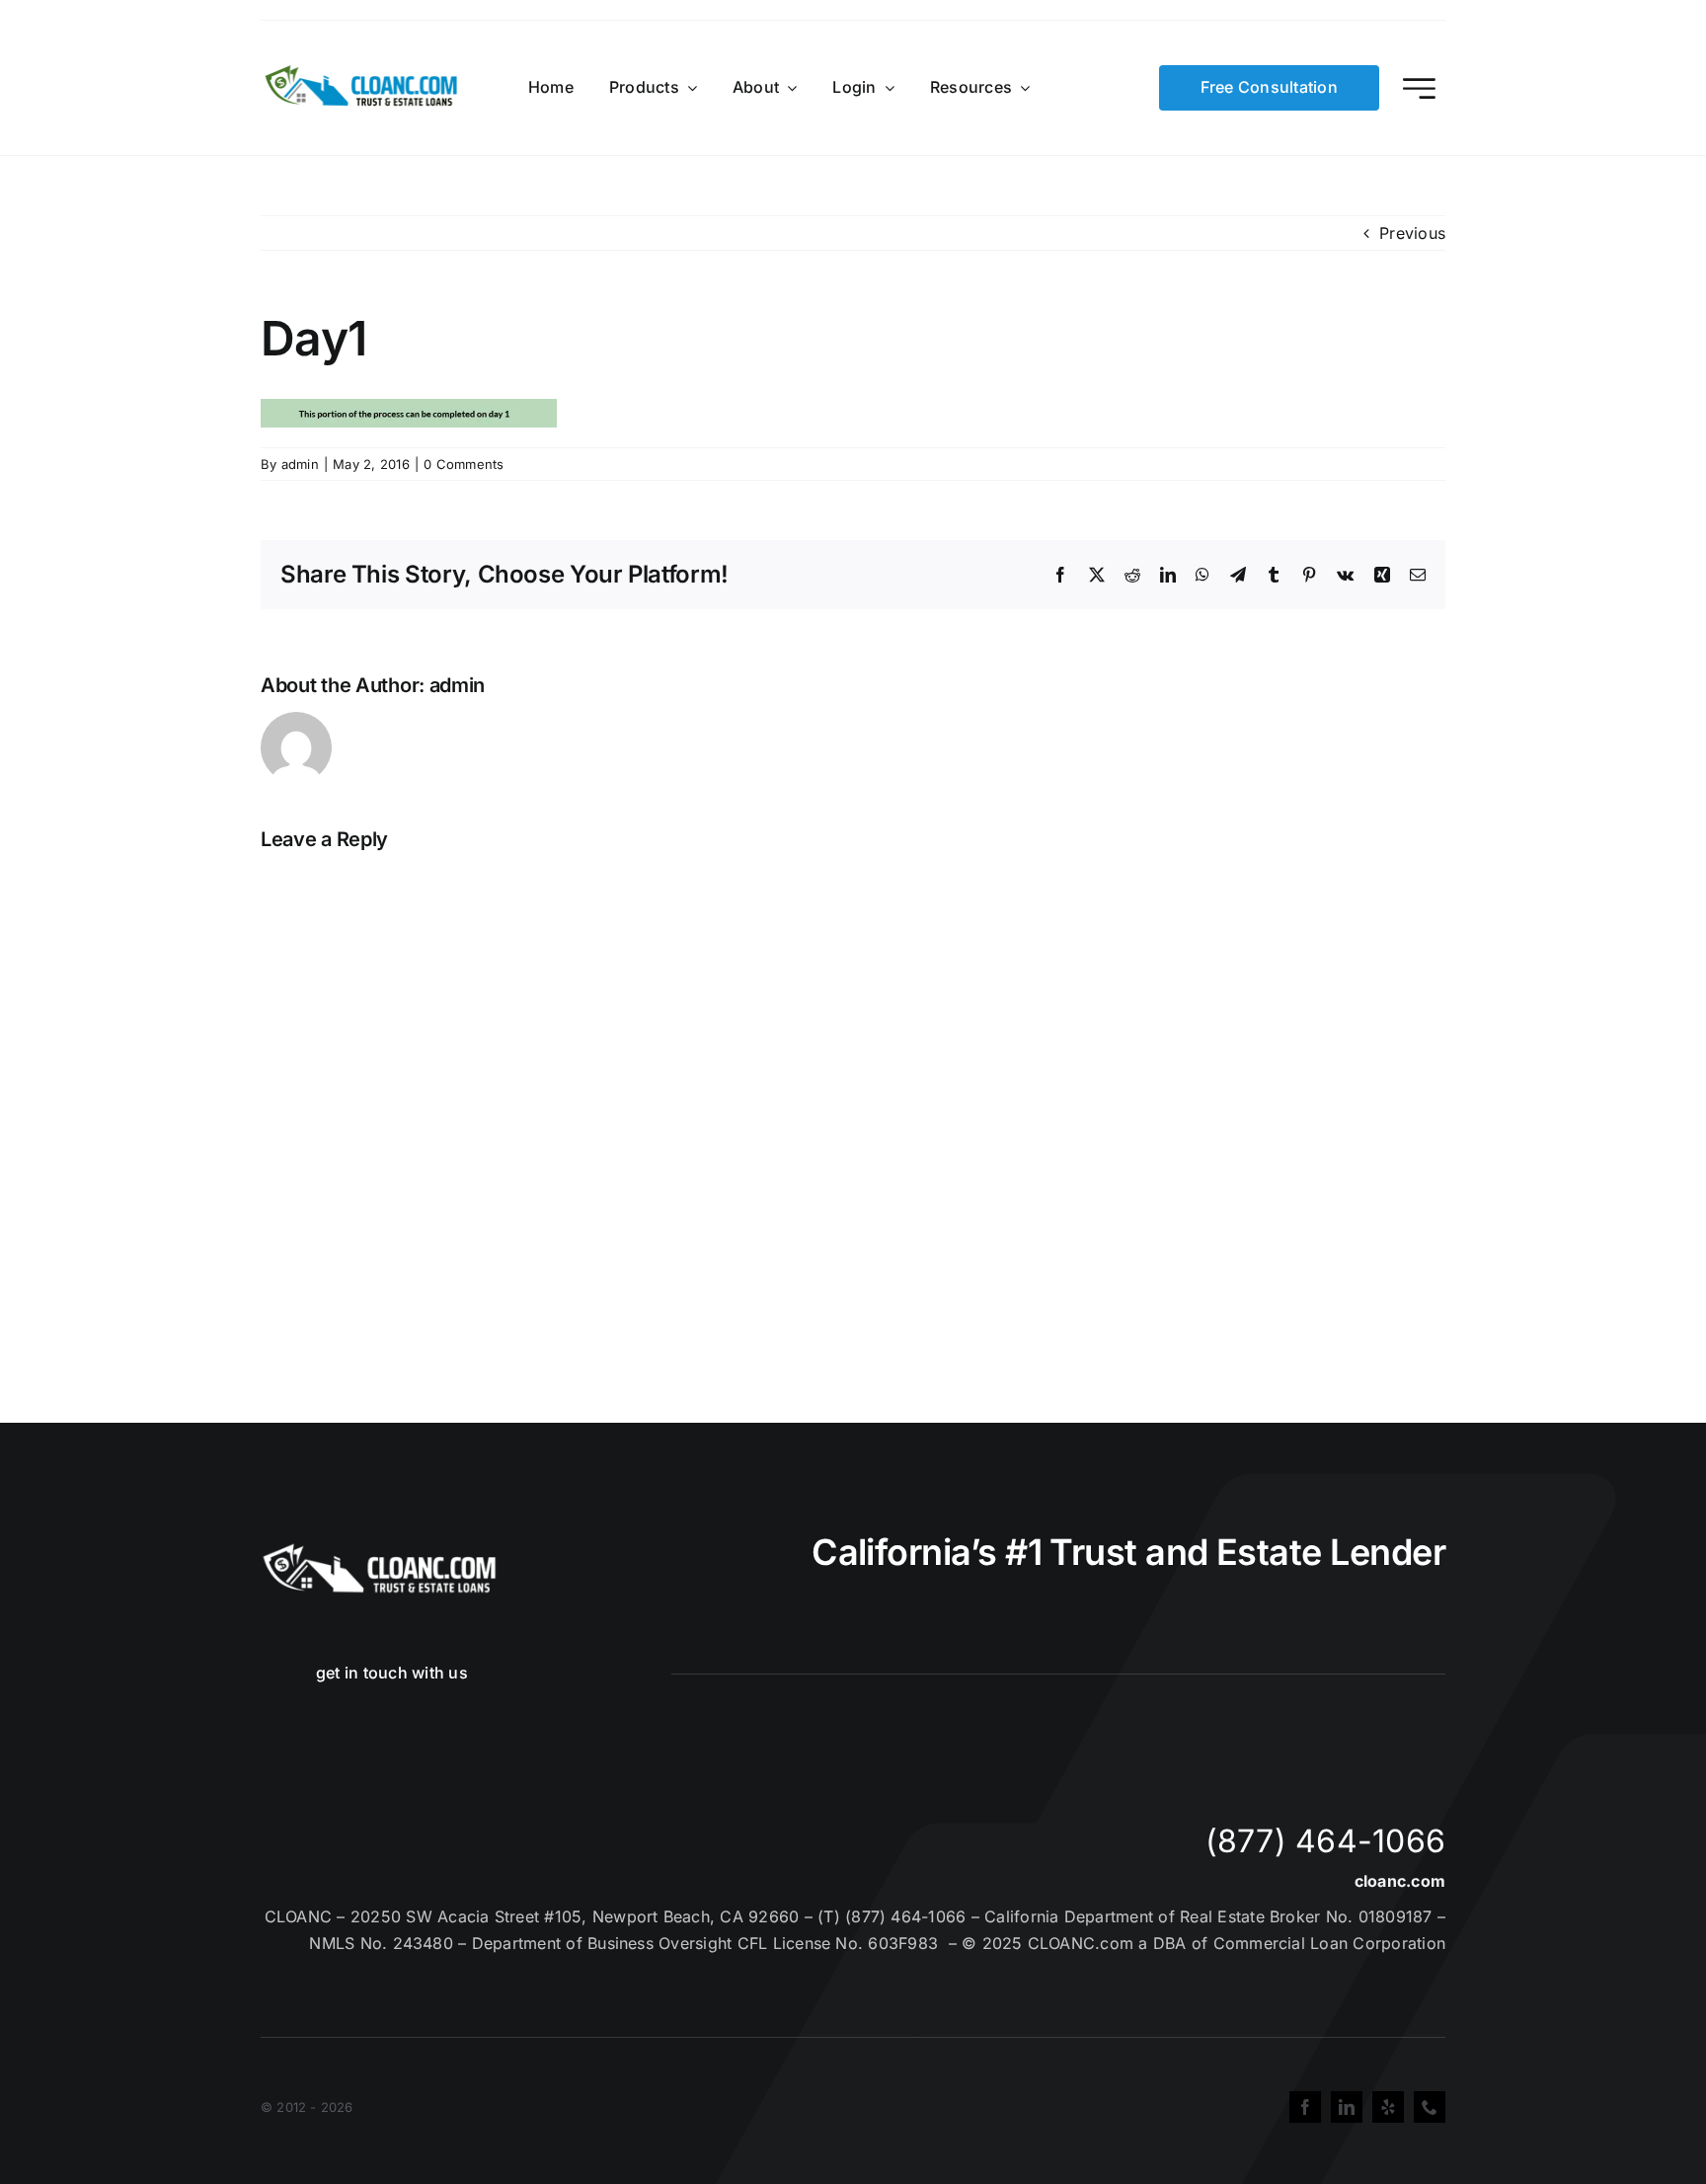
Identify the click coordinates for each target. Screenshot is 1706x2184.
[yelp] (1388, 2107)
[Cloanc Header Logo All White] (379, 1549)
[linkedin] (1347, 2107)
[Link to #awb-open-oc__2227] (1419, 88)
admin (300, 464)
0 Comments (464, 464)
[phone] (1430, 2107)
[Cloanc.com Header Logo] (362, 73)
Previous (1412, 233)
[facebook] (1305, 2107)
